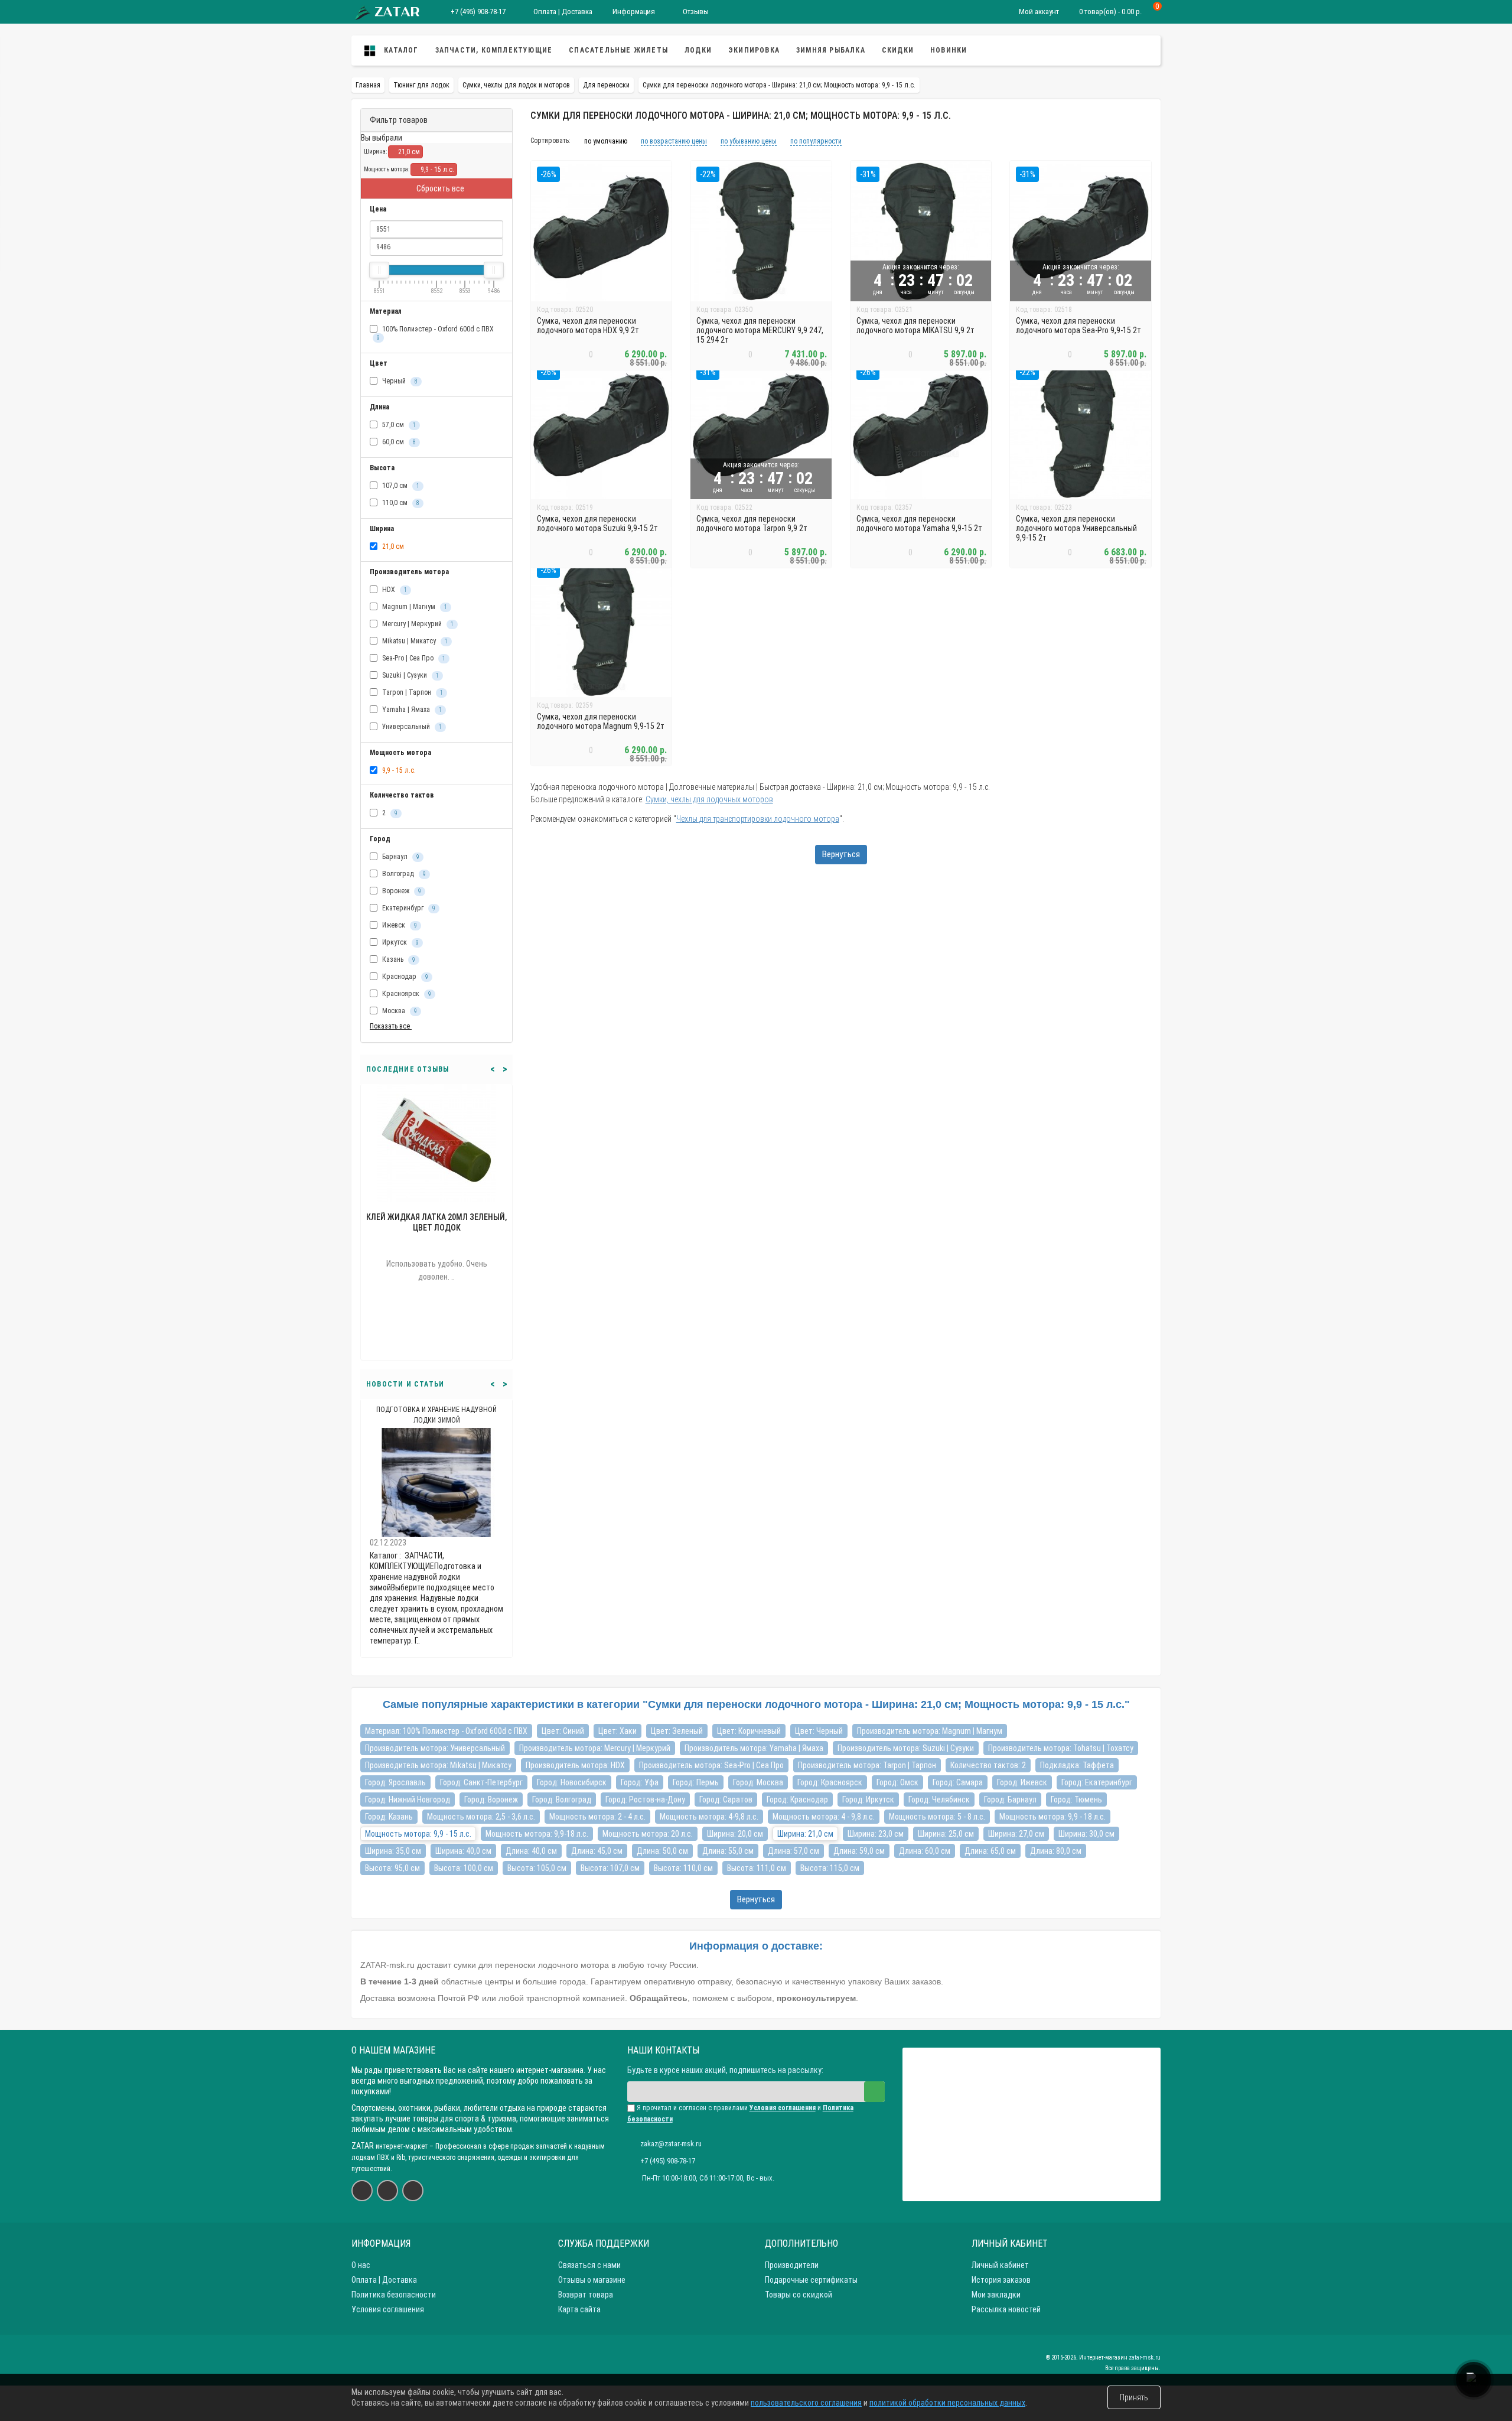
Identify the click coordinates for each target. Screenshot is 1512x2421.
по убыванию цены (749, 141)
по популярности (816, 141)
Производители (792, 2265)
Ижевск (399, 925)
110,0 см (400, 503)
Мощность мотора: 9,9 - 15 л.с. (418, 1834)
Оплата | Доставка (562, 12)
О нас (361, 2265)
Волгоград (403, 874)
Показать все (391, 1026)
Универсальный (411, 727)
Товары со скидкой (799, 2295)
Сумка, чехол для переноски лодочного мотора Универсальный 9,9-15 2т (1076, 528)
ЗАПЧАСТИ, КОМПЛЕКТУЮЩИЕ (494, 50)
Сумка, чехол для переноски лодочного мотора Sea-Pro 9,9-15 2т (1078, 326)
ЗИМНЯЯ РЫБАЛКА (831, 50)
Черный (399, 381)
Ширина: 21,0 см (805, 1834)
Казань (398, 959)
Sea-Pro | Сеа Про (413, 658)
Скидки (898, 50)
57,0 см (398, 425)
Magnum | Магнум (414, 607)
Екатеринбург (408, 908)
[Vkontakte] (362, 2191)
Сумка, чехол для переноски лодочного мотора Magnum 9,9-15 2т (601, 721)
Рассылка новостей (1006, 2309)
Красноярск (406, 994)
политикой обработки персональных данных (947, 2403)
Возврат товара (586, 2295)
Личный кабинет (1000, 2265)
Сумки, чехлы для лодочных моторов (709, 799)
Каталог (400, 50)
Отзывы (695, 12)
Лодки (698, 50)
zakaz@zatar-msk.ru (671, 2144)
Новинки (949, 50)
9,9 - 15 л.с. (436, 170)
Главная (368, 85)
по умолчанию (606, 141)
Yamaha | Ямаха (411, 710)
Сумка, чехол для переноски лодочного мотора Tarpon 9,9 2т (752, 523)
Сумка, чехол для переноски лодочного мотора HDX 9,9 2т (588, 326)
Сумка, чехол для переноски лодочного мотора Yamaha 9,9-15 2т (919, 523)
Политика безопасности (394, 2295)
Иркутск (400, 942)
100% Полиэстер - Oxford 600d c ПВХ (435, 333)
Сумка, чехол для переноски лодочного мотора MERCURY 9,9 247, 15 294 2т (760, 330)
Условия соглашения (388, 2309)
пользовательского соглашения (806, 2403)
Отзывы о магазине (592, 2280)
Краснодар (404, 977)
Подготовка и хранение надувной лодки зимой (436, 1415)
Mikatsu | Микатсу (414, 641)
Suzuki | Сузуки (410, 675)
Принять (1134, 2397)
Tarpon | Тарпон (412, 692)
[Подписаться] (874, 2092)
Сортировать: (550, 140)
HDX (394, 590)
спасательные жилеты (618, 50)
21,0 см (408, 152)
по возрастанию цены (674, 141)
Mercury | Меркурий (417, 624)
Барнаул (400, 857)
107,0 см (400, 486)
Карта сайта (579, 2309)
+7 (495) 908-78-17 (478, 12)
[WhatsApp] (387, 2191)
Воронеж (401, 891)
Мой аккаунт (1039, 12)
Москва (399, 1011)
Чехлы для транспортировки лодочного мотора (758, 819)
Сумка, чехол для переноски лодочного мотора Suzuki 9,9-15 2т (597, 523)
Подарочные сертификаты (811, 2280)
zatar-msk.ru (1145, 2357)
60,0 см (398, 442)
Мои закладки (996, 2295)
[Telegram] (413, 2191)
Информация (634, 12)
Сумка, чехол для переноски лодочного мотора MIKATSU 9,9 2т (915, 326)
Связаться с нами (589, 2265)
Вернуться (841, 854)
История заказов (1001, 2280)
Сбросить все (439, 188)
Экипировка (754, 50)
